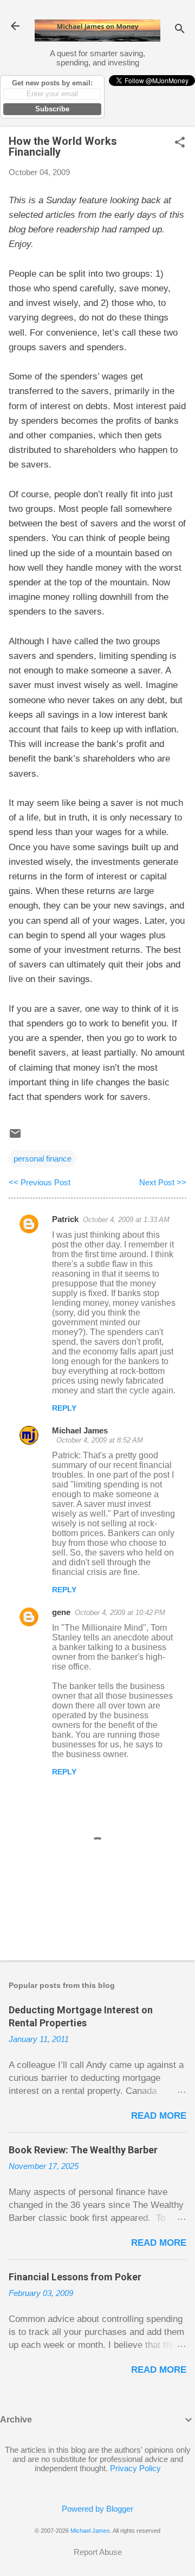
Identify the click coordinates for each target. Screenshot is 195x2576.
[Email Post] (15, 1137)
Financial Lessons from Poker (75, 2277)
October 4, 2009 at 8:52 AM (100, 1440)
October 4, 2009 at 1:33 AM (126, 1220)
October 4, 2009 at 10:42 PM (120, 1613)
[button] (180, 143)
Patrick (65, 1219)
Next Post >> (163, 1182)
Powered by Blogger (97, 2509)
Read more (159, 2116)
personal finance (43, 1159)
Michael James (80, 1430)
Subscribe (52, 109)
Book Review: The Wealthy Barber (83, 2150)
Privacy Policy (135, 2468)
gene (61, 1612)
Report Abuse (98, 2552)
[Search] (180, 29)
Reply (64, 1408)
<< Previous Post (40, 1182)
